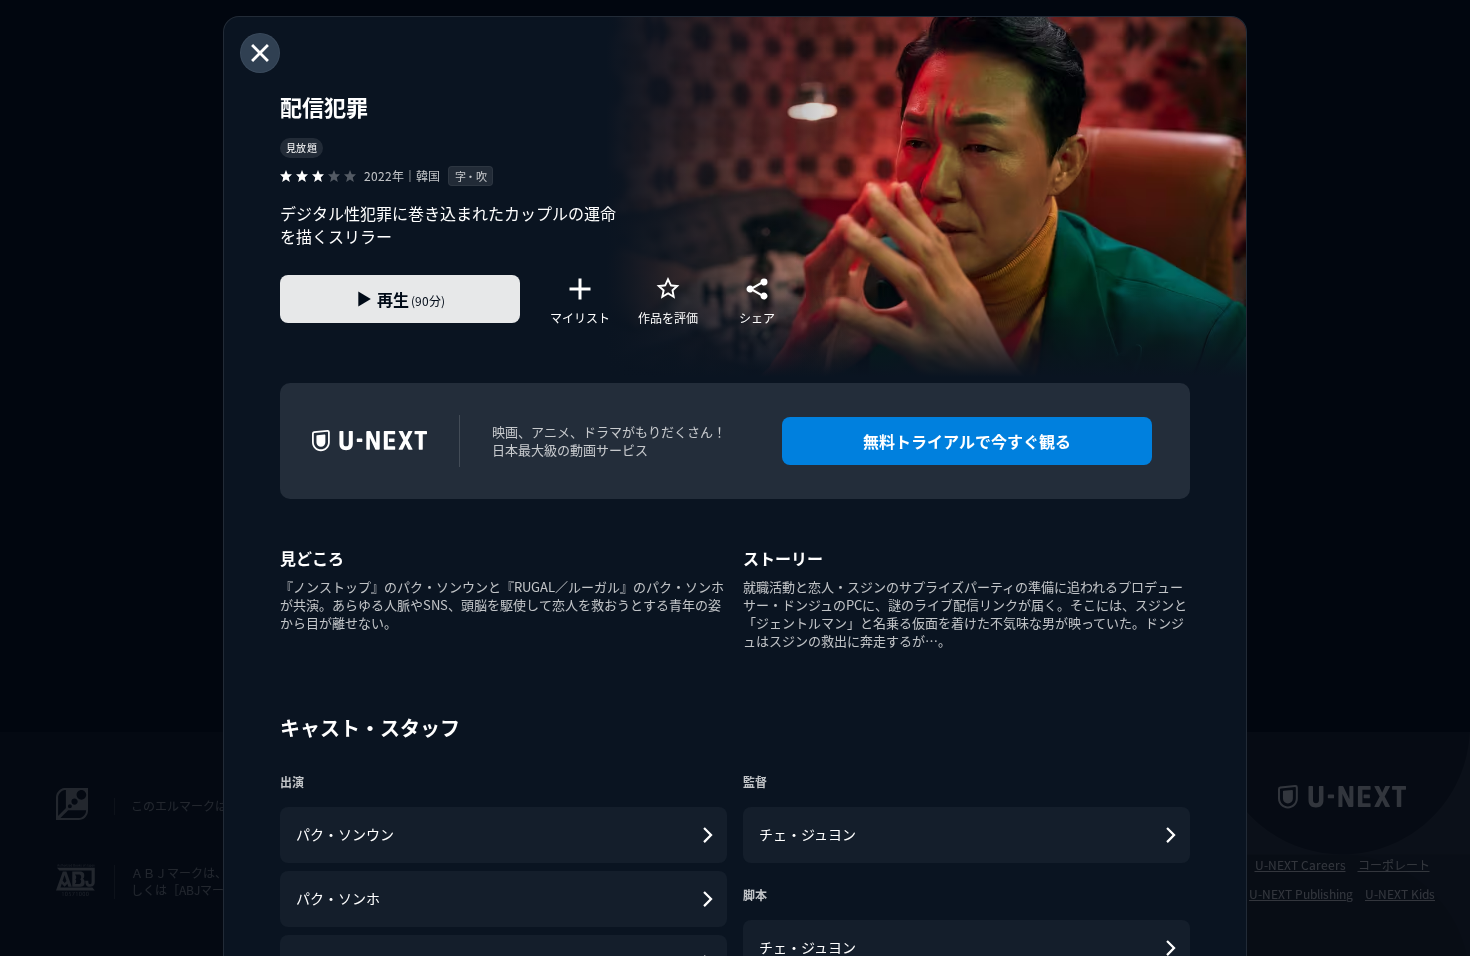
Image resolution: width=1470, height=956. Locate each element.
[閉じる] (260, 53)
